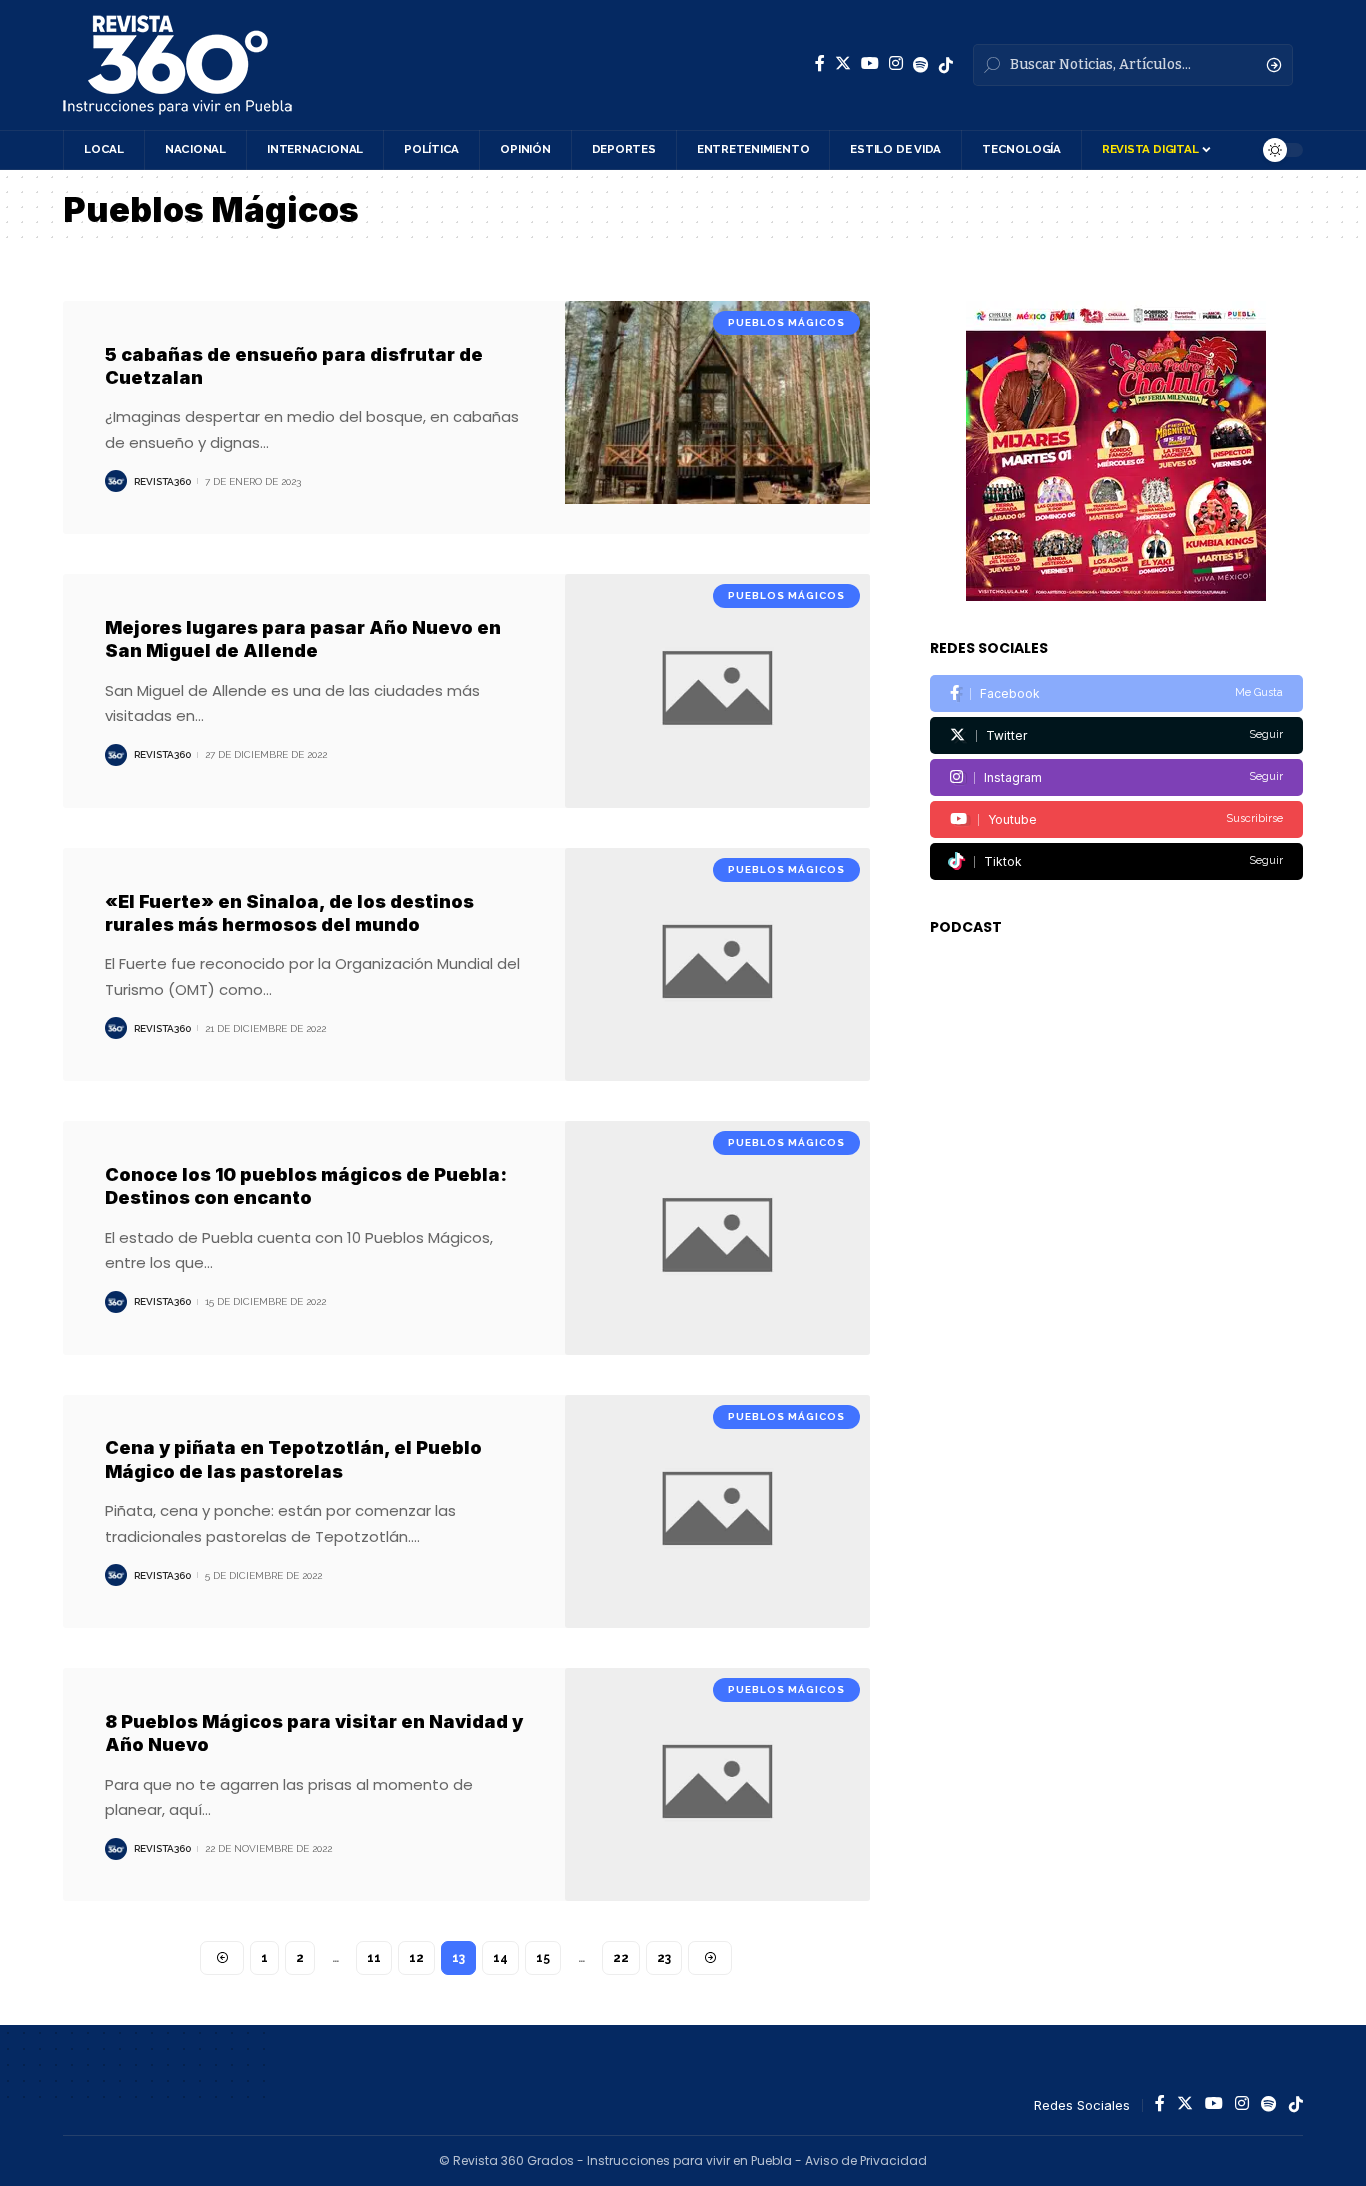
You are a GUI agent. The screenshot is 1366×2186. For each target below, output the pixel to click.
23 (664, 1958)
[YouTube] (870, 63)
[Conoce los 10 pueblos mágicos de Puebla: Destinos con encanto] (717, 1237)
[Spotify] (921, 65)
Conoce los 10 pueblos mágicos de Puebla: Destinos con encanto (306, 1186)
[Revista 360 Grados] (177, 65)
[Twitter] (843, 63)
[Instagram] (896, 63)
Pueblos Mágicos (786, 322)
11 (374, 1958)
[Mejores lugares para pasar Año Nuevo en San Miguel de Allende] (717, 690)
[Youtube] (1116, 819)
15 (543, 1958)
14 (500, 1958)
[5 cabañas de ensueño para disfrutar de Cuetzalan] (717, 417)
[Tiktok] (1116, 861)
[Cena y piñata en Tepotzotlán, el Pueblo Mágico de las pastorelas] (717, 1511)
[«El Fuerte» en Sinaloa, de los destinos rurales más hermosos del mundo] (717, 964)
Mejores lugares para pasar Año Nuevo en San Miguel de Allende (303, 639)
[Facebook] (820, 63)
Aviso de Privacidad (866, 2160)
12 (416, 1958)
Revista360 (162, 481)
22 (621, 1958)
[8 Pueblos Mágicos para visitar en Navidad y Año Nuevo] (717, 1784)
